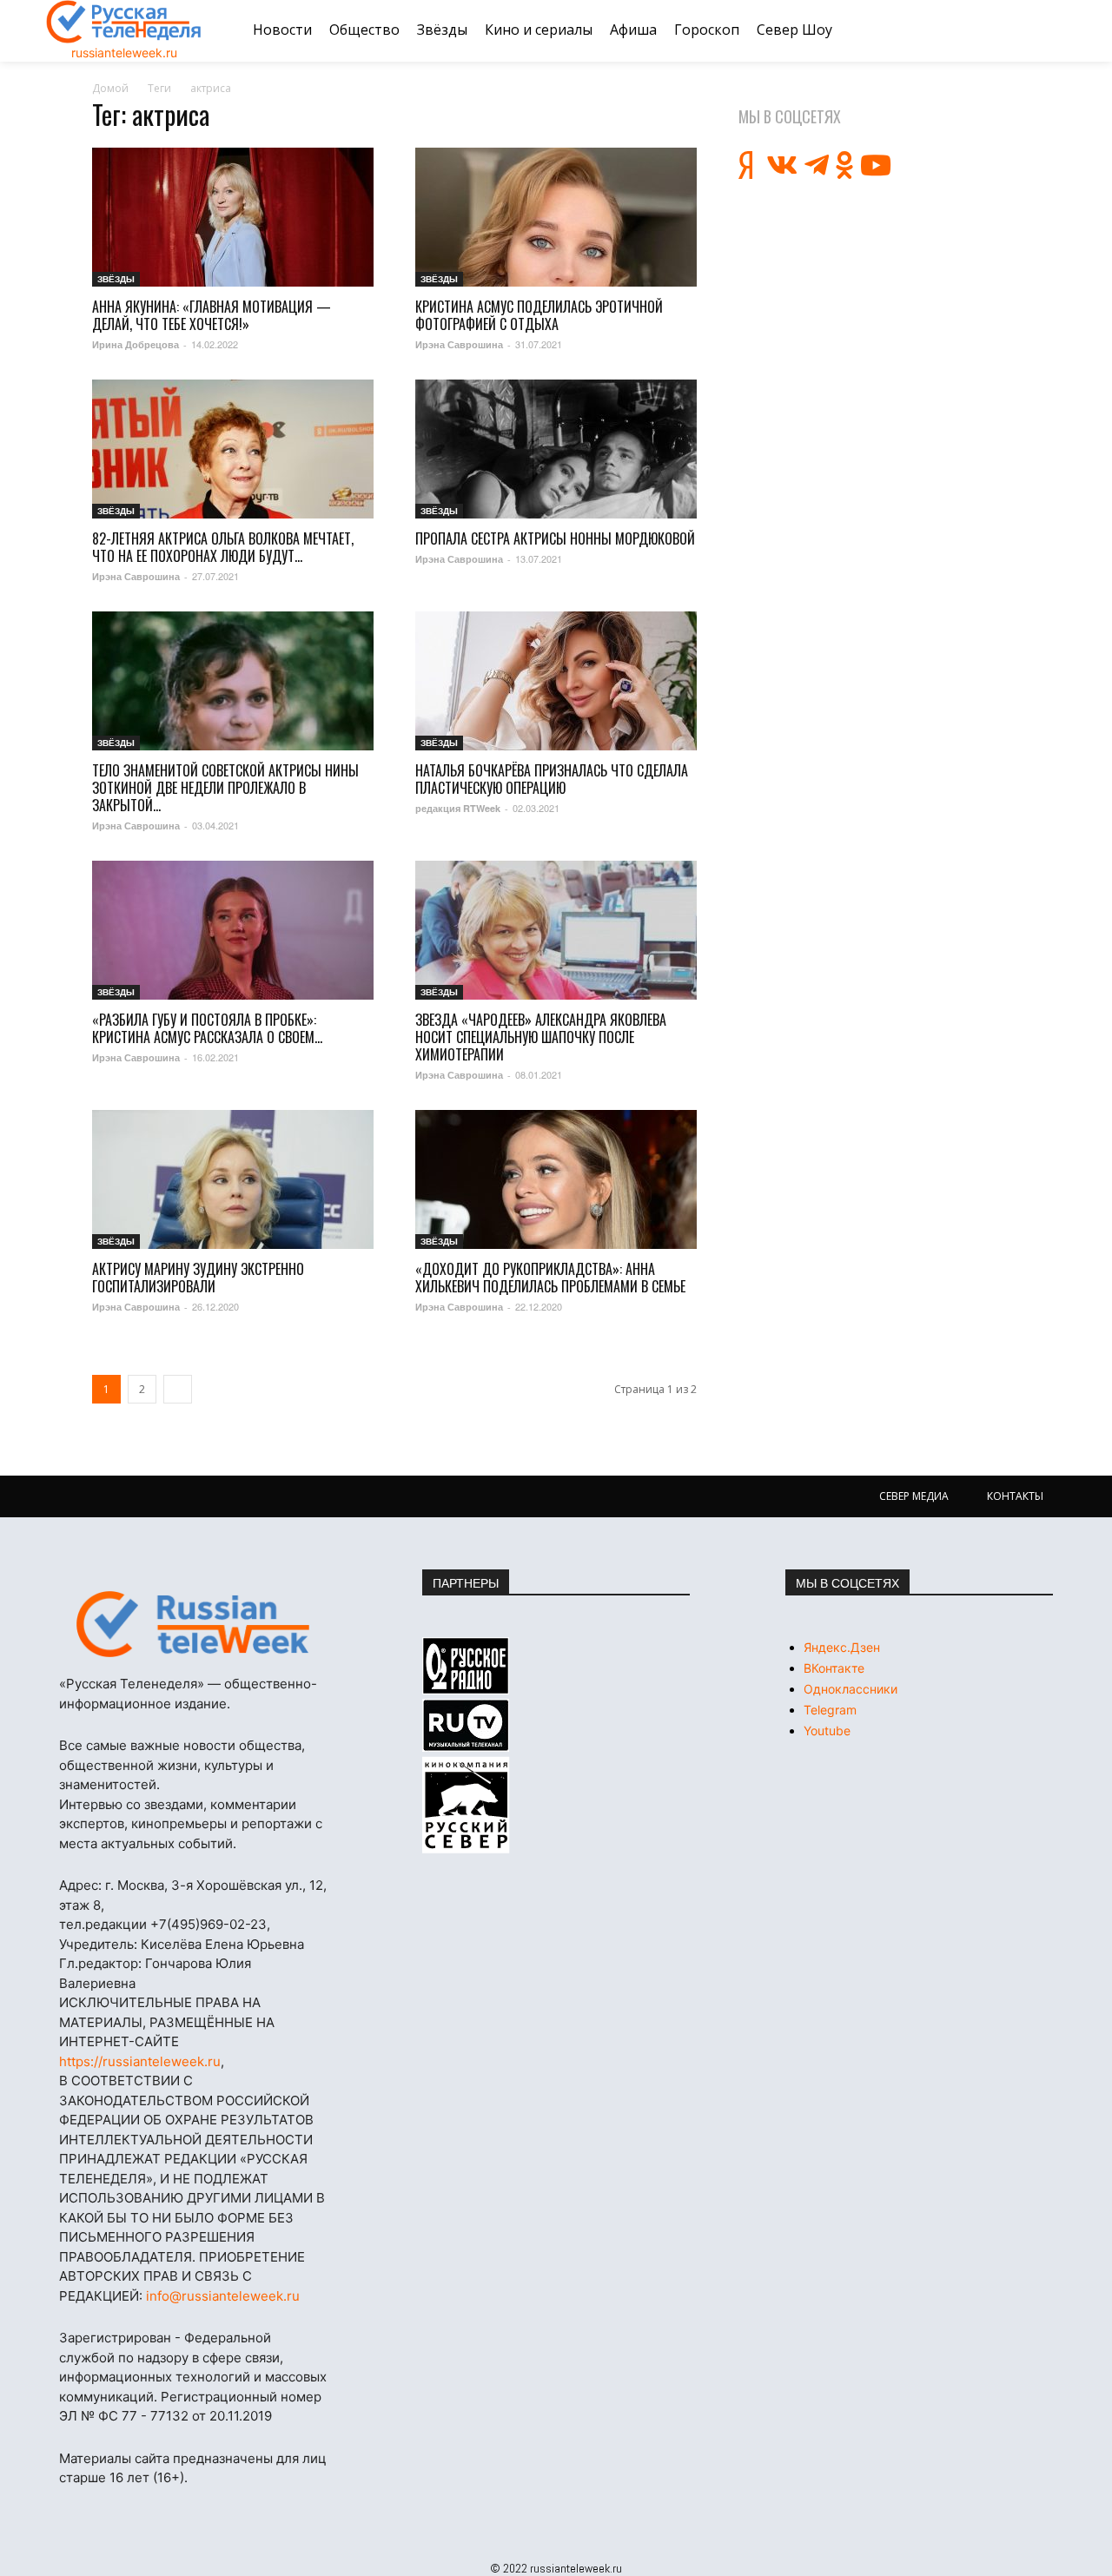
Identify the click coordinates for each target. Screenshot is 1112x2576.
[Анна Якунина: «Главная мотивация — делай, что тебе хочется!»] (233, 217)
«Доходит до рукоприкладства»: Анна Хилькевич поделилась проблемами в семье (550, 1278)
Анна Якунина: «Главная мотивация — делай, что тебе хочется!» (212, 315)
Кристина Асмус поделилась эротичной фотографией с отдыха (539, 315)
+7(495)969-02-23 (208, 1924)
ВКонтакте (834, 1668)
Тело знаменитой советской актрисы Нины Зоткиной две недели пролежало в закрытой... (225, 788)
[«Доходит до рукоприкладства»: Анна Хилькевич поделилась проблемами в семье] (556, 1179)
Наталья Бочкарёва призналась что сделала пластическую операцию (552, 779)
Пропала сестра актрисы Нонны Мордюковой (555, 538)
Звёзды (116, 279)
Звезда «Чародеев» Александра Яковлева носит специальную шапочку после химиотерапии (541, 1037)
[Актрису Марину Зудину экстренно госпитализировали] (233, 1179)
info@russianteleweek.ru (223, 2296)
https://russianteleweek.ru (140, 2061)
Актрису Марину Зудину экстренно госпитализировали (198, 1278)
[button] (1045, 30)
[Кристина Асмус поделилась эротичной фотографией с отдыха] (556, 217)
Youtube (827, 1731)
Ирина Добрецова (136, 344)
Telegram (830, 1710)
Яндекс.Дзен (842, 1647)
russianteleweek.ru (124, 53)
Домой (110, 88)
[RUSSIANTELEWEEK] (124, 22)
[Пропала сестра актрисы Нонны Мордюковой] (556, 449)
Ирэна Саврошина (459, 344)
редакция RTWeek (458, 808)
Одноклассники (851, 1689)
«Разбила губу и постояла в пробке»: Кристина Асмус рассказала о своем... (207, 1028)
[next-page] (178, 1389)
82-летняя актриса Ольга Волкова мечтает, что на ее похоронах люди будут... (223, 547)
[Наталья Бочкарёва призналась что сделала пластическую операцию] (556, 681)
